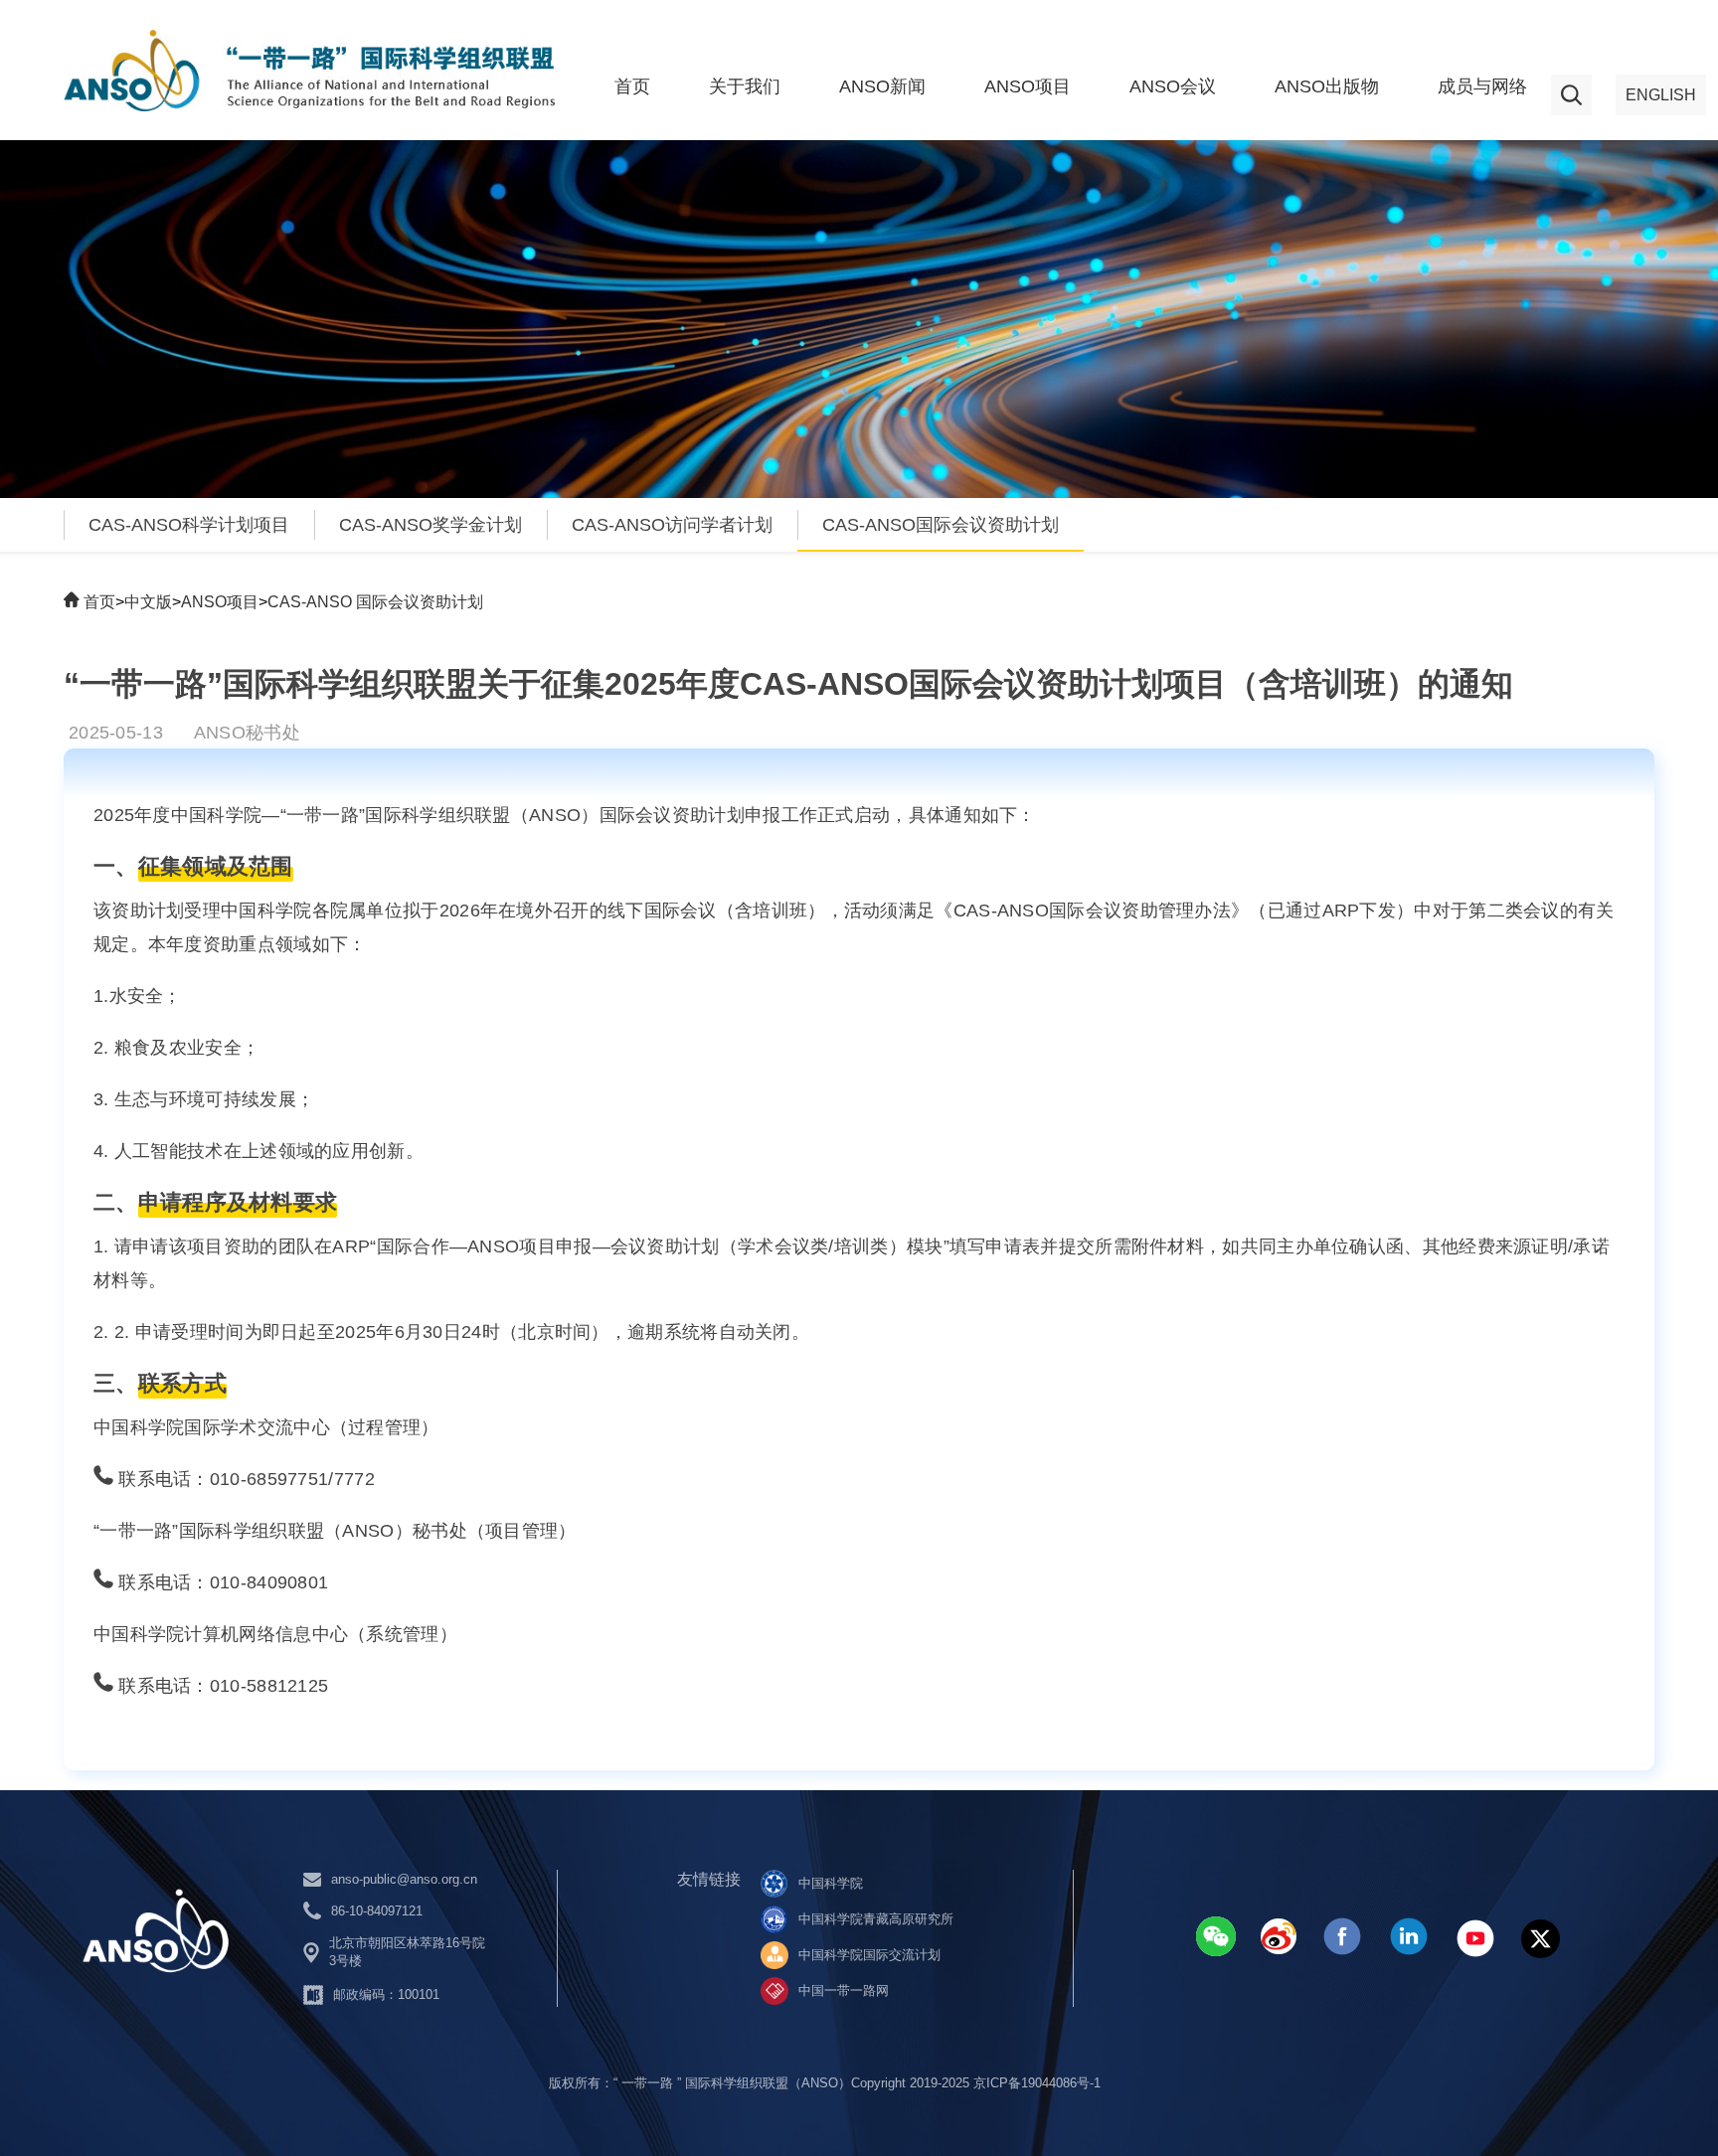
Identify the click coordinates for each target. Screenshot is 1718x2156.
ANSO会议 (1173, 86)
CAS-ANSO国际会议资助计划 (941, 525)
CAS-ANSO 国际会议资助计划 (375, 602)
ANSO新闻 (882, 86)
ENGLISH (1661, 95)
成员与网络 (1482, 86)
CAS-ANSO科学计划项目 (189, 525)
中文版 (148, 602)
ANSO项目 (1028, 86)
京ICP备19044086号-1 (1037, 2083)
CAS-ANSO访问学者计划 (672, 525)
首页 (632, 86)
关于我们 (745, 86)
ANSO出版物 (1327, 86)
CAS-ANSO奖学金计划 (430, 525)
